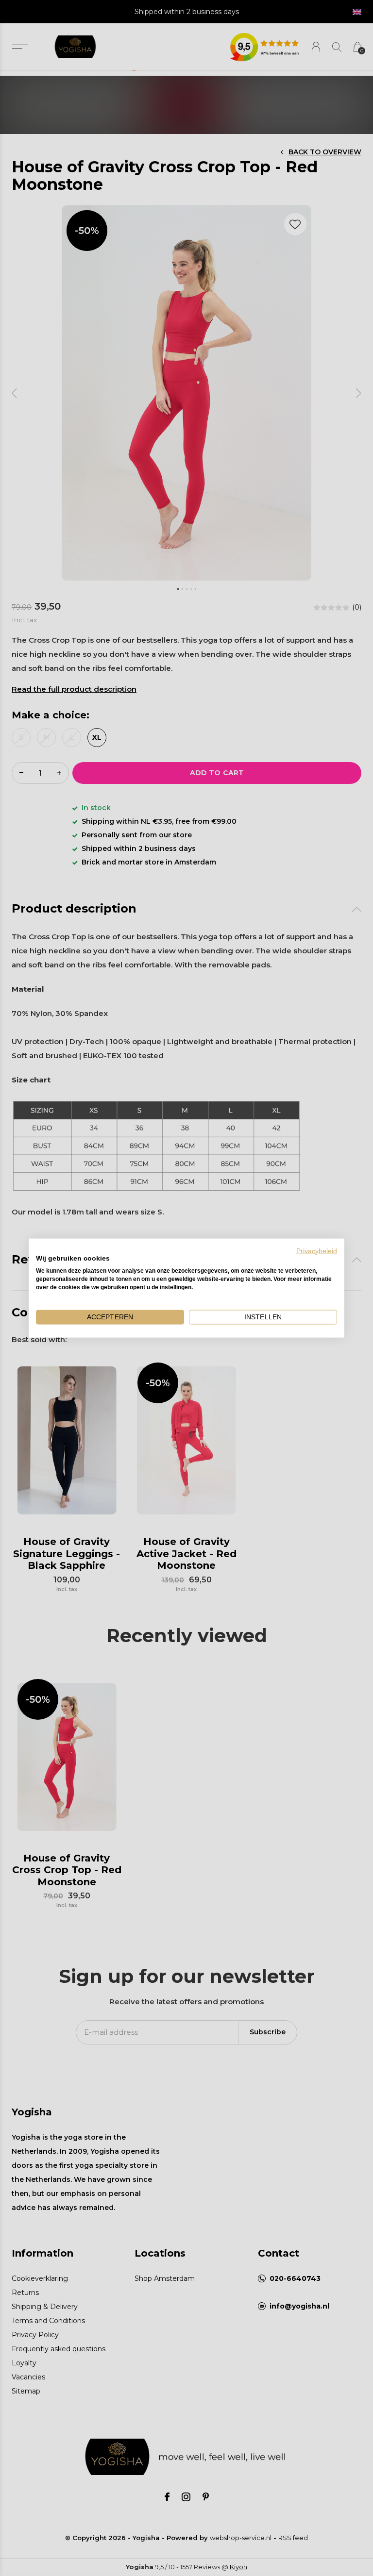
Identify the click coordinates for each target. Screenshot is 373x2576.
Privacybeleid (317, 1251)
